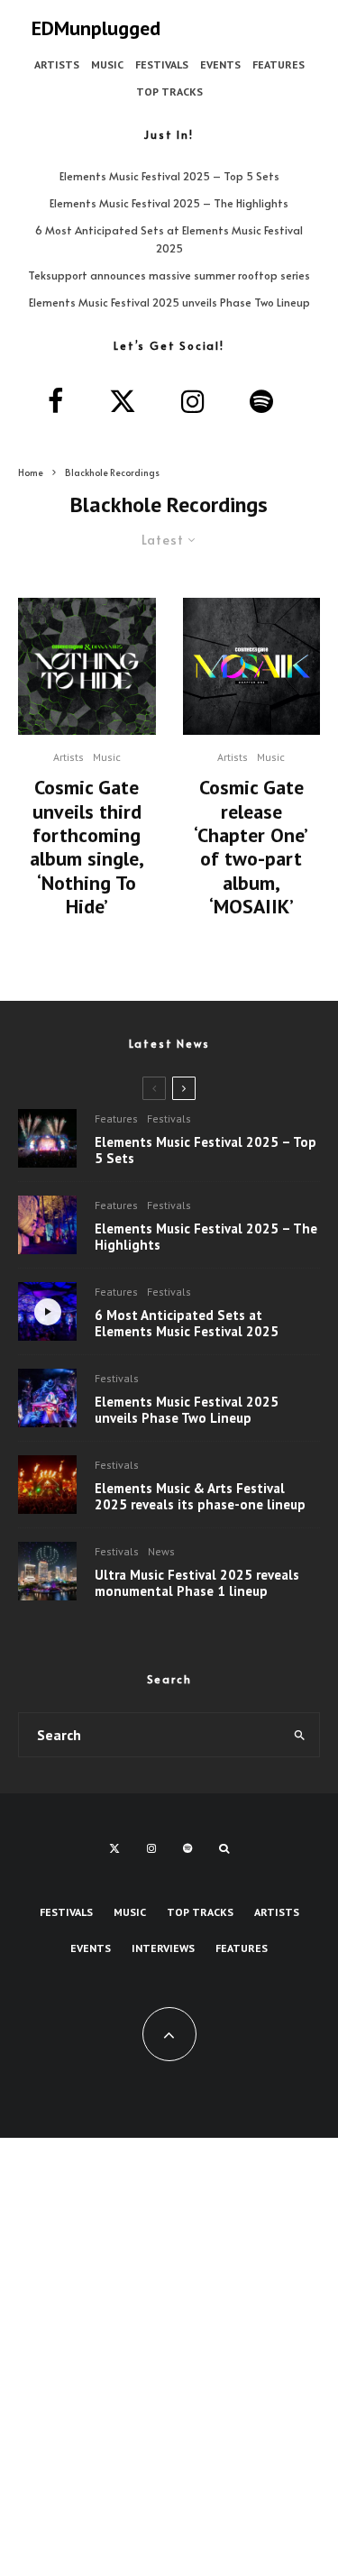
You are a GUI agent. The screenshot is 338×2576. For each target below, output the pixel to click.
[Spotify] (187, 1848)
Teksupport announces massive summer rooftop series (169, 275)
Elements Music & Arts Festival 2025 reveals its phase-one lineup (200, 1497)
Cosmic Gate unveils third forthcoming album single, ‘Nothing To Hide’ (87, 847)
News (161, 1551)
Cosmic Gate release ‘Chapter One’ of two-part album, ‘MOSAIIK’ (251, 847)
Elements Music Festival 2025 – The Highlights (169, 203)
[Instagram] (151, 1848)
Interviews (163, 1948)
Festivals (162, 64)
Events (220, 64)
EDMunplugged (96, 28)
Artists (57, 64)
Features (279, 64)
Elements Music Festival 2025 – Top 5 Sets (169, 176)
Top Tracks (169, 92)
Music (107, 64)
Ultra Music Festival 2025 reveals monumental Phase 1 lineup (197, 1583)
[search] (300, 1735)
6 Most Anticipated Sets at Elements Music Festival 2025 (187, 1324)
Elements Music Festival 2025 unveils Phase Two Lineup (169, 302)
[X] (114, 1848)
